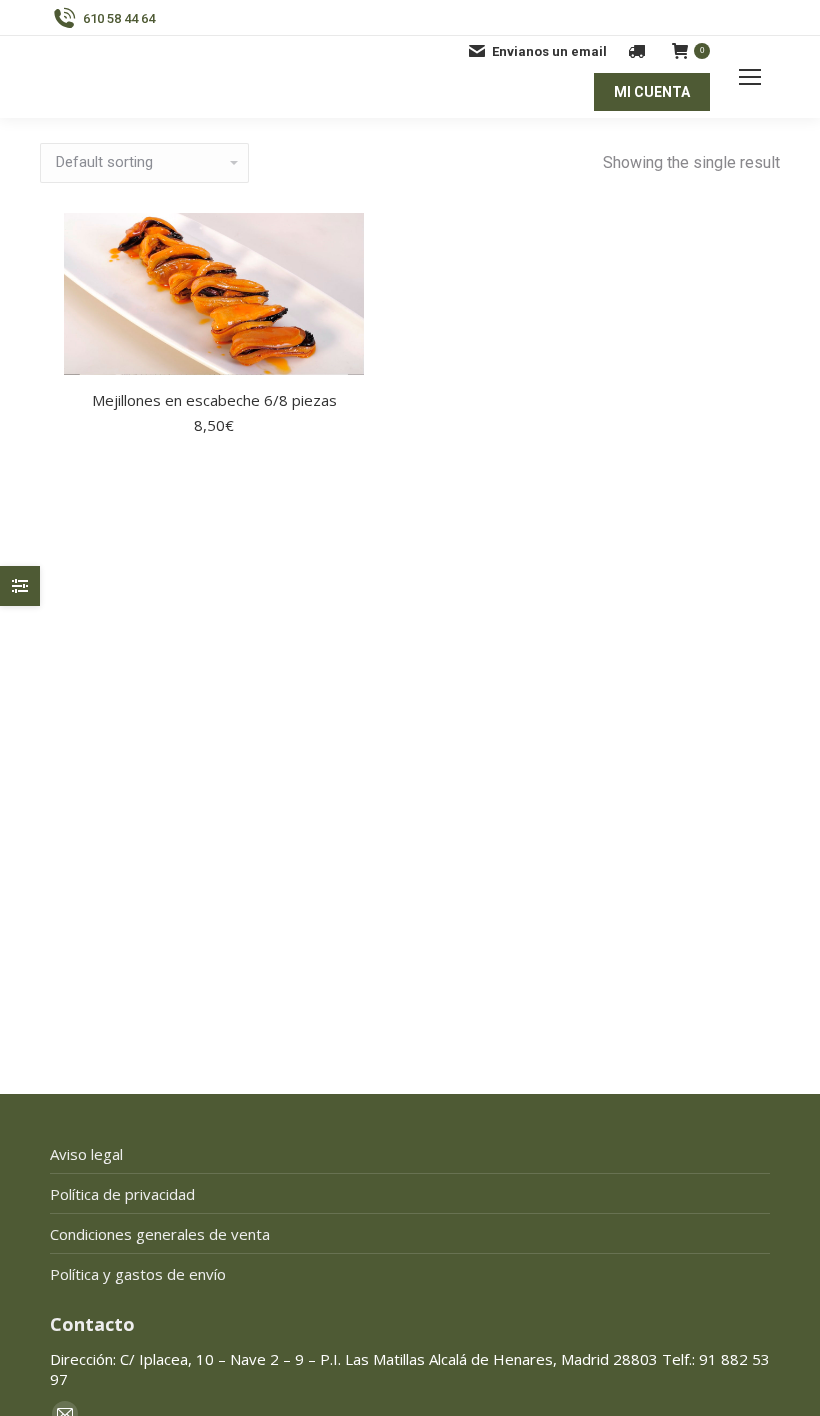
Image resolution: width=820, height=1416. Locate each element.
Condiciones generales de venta (160, 1234)
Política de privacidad (122, 1194)
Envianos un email (549, 51)
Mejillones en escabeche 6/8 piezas (214, 400)
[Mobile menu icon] (750, 77)
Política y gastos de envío (138, 1274)
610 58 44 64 (119, 18)
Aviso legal (86, 1154)
